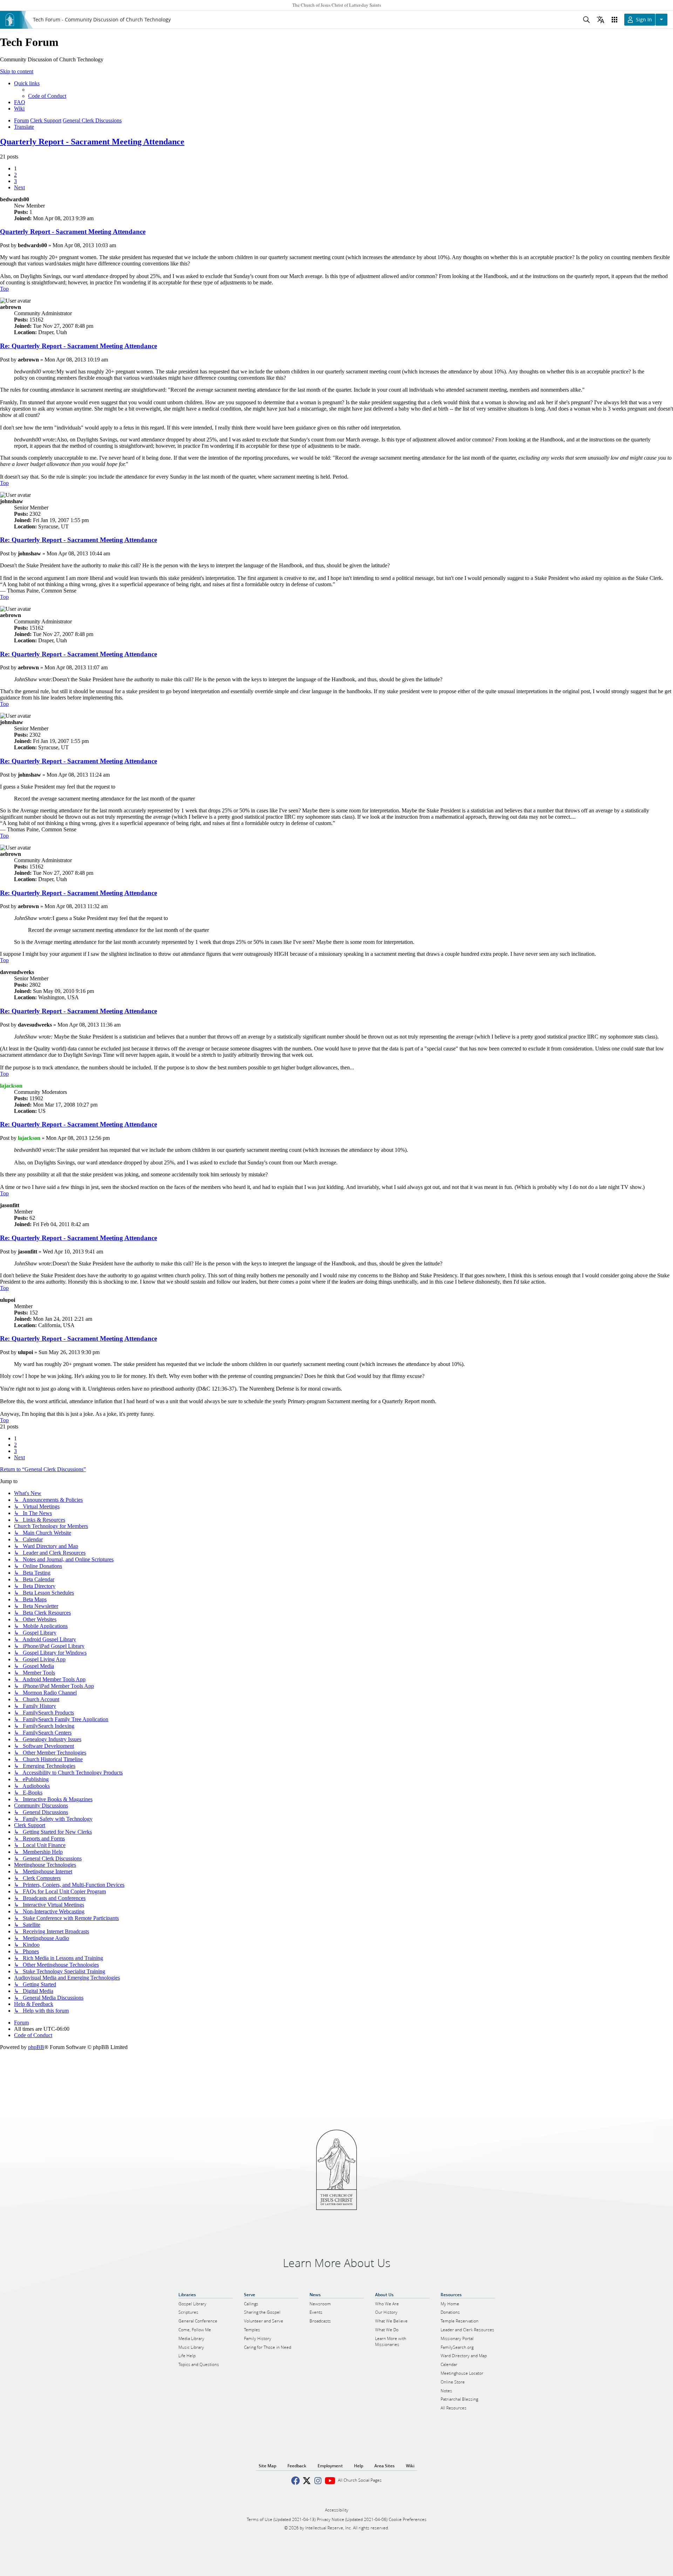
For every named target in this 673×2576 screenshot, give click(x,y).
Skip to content (17, 71)
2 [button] (15, 175)
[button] (19, 187)
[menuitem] (47, 96)
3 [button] (15, 181)
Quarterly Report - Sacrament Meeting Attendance (92, 142)
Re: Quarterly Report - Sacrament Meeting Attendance (79, 346)
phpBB (36, 2047)
